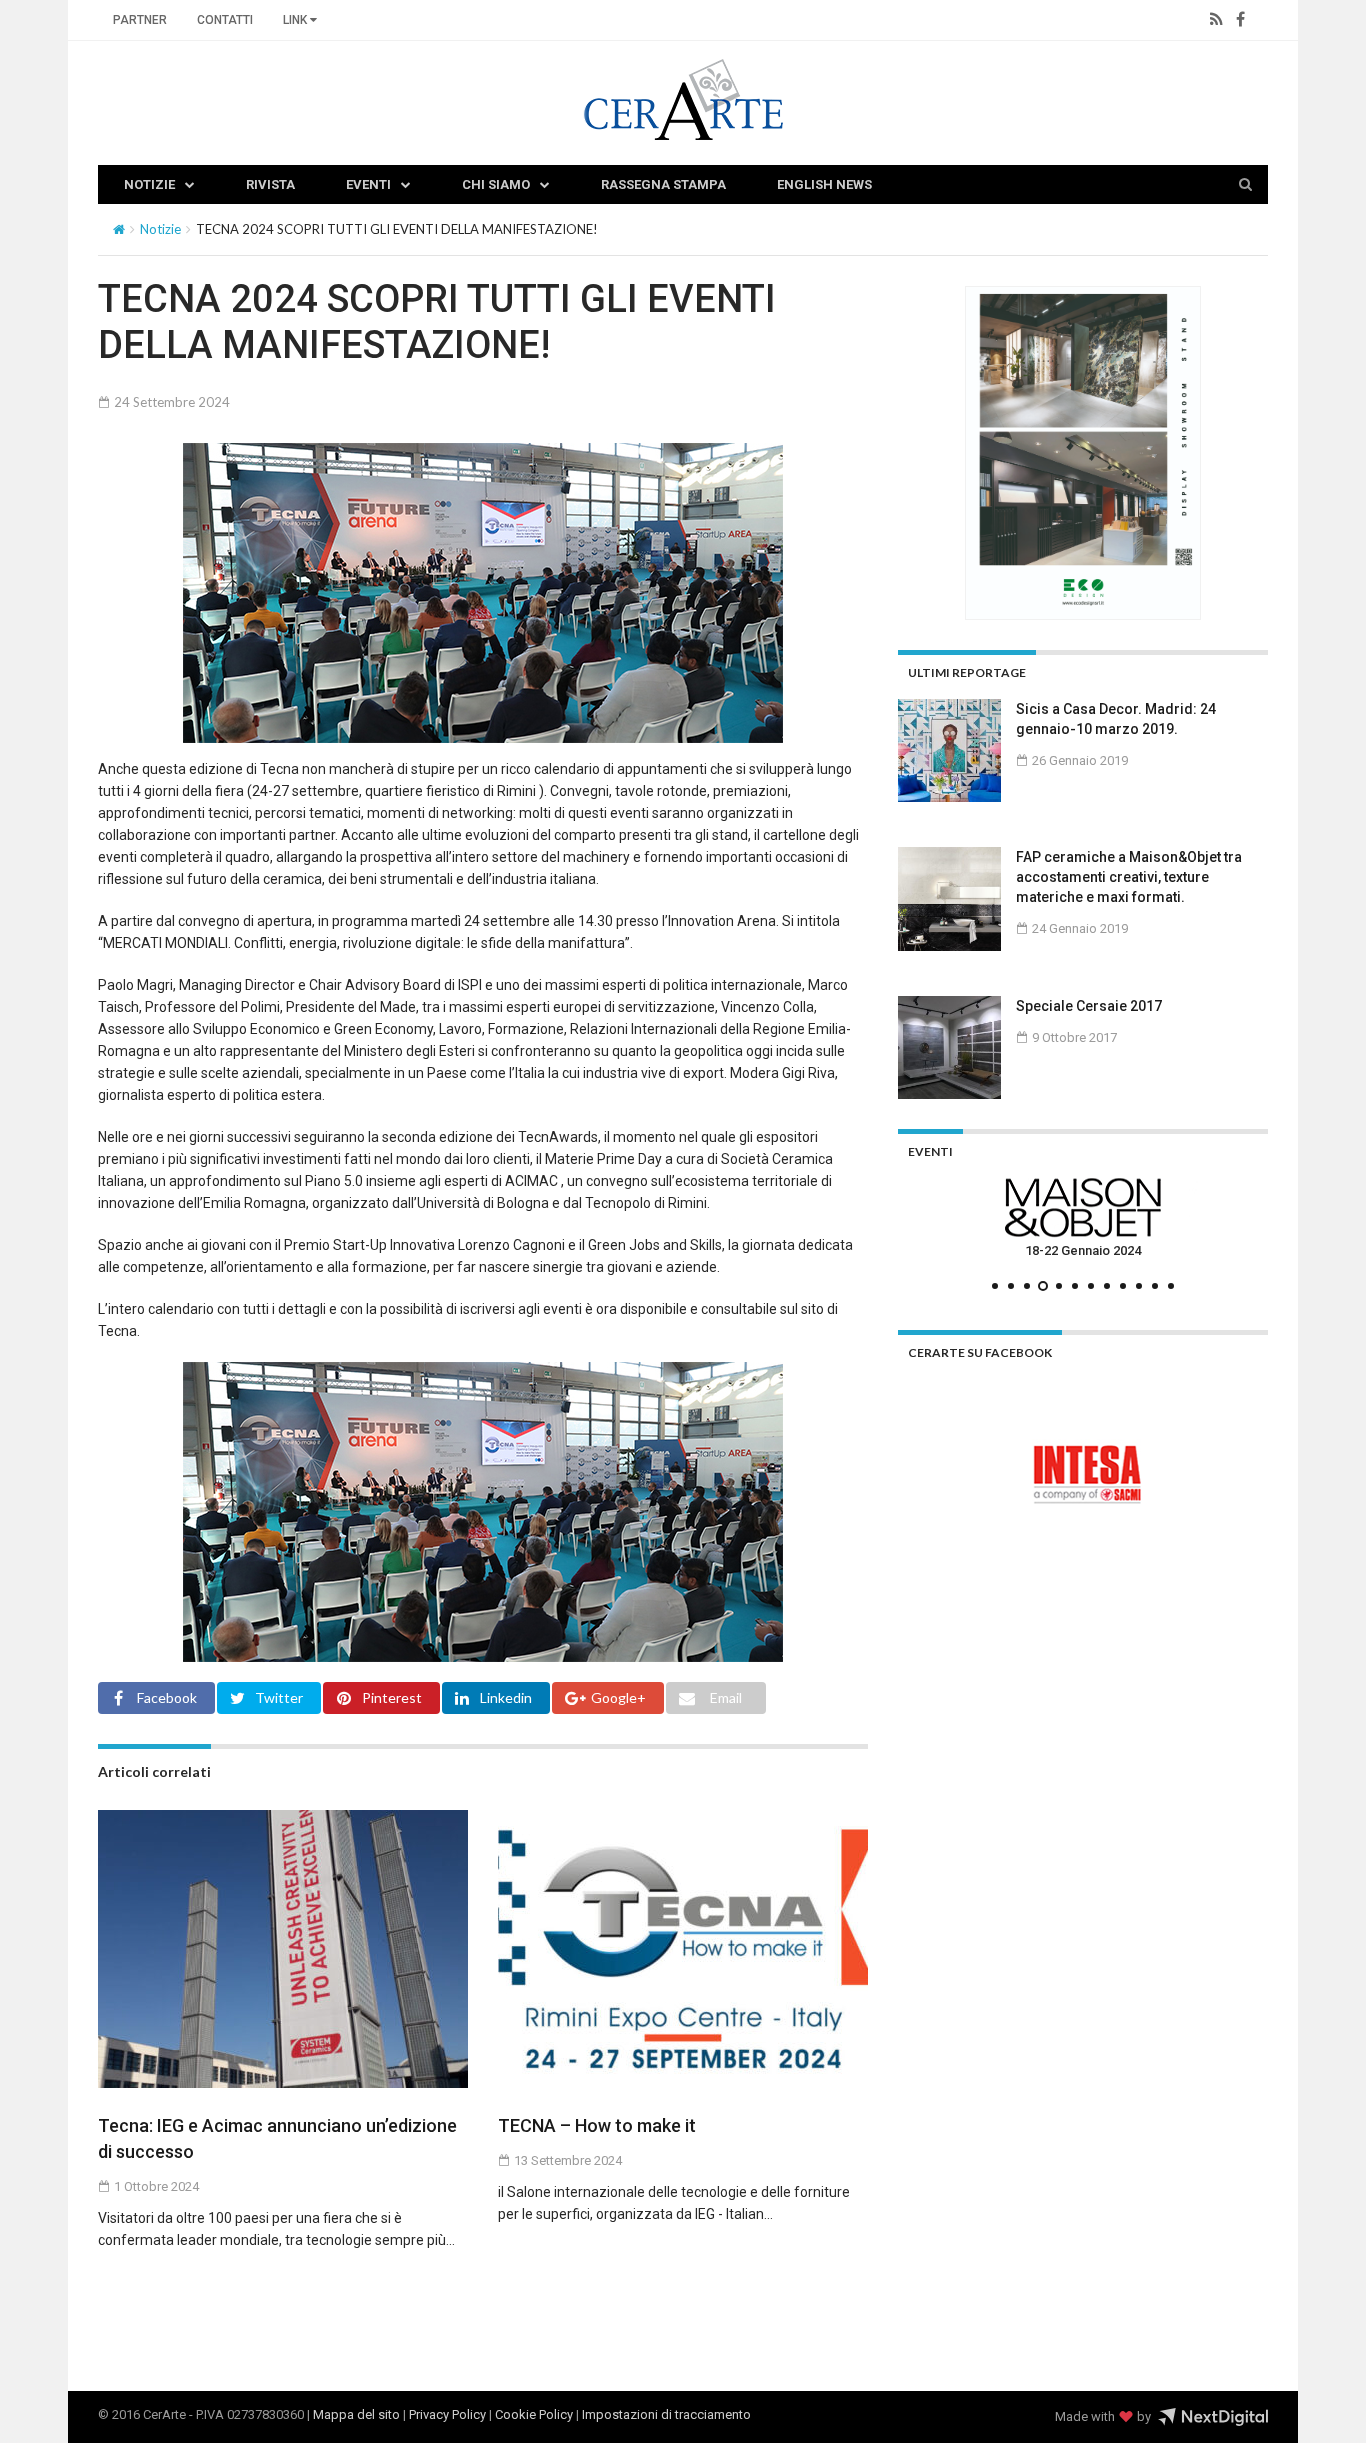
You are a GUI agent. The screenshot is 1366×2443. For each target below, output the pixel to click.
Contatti (225, 20)
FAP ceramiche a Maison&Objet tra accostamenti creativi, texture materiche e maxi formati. (1129, 877)
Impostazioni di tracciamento (666, 2414)
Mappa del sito (356, 2414)
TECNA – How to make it (597, 2125)
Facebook (167, 1697)
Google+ (618, 1697)
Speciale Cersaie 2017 (1089, 1006)
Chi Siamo (496, 184)
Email (726, 1697)
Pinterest (392, 1697)
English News (824, 184)
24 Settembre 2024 (170, 402)
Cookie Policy (534, 2414)
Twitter (279, 1697)
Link (296, 20)
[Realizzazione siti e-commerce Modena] (1213, 2417)
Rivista (270, 184)
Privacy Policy (447, 2414)
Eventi (368, 184)
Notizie (149, 184)
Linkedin (506, 1697)
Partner (140, 20)
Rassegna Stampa (663, 184)
